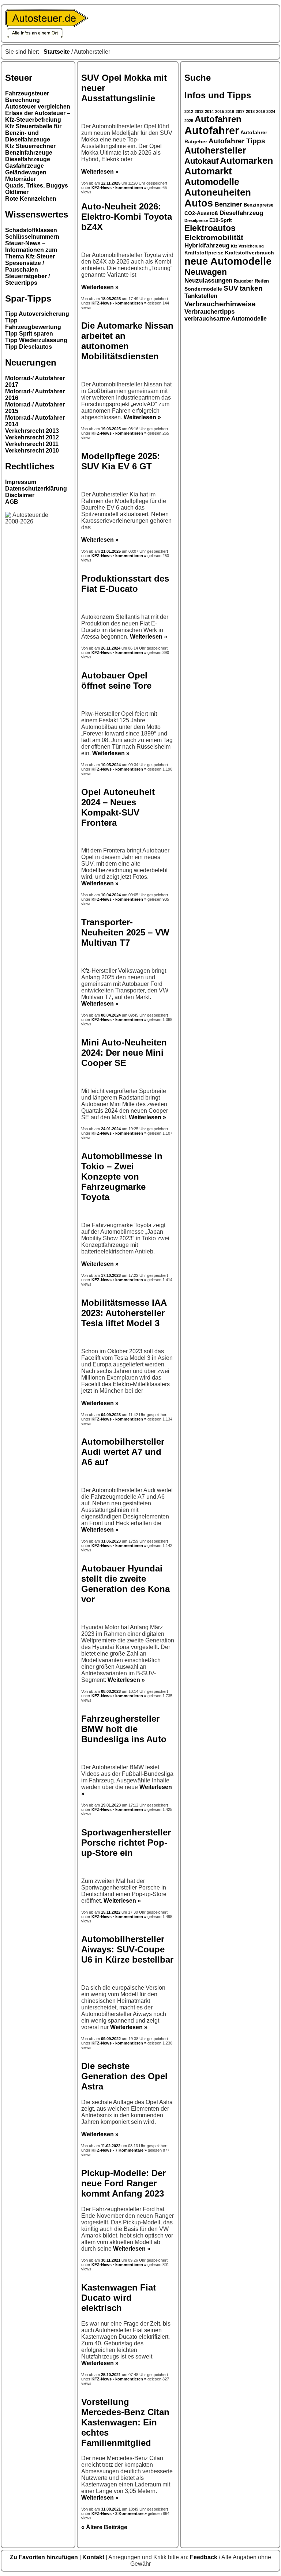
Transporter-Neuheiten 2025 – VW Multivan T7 (125, 932)
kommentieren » (131, 188)
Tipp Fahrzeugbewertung (33, 324)
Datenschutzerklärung (36, 489)
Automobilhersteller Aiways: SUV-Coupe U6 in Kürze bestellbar (127, 1949)
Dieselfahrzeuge (28, 159)
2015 (220, 111)
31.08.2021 (111, 2509)
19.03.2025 (111, 429)
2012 (189, 111)
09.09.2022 (111, 2039)
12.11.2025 (111, 183)
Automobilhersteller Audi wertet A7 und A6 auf (123, 1452)
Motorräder (20, 179)
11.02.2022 (111, 2146)
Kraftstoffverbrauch (250, 253)
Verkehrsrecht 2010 (32, 451)
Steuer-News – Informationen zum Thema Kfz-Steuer (31, 250)
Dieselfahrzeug (241, 213)
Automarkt (208, 171)
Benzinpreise (258, 205)
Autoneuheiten (218, 192)
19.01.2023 (111, 1805)
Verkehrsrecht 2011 (32, 444)
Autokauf (201, 161)
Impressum (21, 482)
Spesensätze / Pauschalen (25, 266)
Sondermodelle (203, 289)
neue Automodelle (228, 261)
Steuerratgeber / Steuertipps (27, 279)
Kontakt (94, 2557)
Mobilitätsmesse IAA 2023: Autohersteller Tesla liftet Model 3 (124, 1313)
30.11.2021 (111, 2260)
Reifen (262, 281)
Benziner (228, 204)
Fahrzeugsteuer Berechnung (27, 97)
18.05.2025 (111, 299)
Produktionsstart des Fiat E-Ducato (125, 584)
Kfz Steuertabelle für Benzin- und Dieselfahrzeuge (33, 133)
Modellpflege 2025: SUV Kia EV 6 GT (121, 461)
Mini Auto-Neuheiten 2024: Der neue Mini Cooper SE (124, 1053)
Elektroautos (210, 228)
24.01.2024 (111, 1129)
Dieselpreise (196, 220)
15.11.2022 (111, 1912)
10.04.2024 (111, 895)
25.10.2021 (111, 2375)
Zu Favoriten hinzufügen (45, 2557)
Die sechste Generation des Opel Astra (124, 2076)
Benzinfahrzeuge (29, 153)
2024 (271, 111)
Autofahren (218, 119)
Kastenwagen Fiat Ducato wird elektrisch (119, 2298)
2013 (199, 111)
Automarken (246, 161)
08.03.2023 (111, 1691)
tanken (251, 288)
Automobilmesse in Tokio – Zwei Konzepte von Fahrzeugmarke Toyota (122, 1177)
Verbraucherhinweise (220, 304)
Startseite (57, 52)
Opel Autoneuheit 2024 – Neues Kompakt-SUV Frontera (118, 807)
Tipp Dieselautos (29, 347)
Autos (199, 203)
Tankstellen (201, 296)
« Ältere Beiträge (104, 2527)
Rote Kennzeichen (31, 199)
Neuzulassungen (208, 281)
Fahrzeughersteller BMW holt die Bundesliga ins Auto (124, 1729)
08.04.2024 (111, 1015)
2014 (209, 111)
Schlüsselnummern (32, 237)
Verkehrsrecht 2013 (32, 431)
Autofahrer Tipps (237, 141)
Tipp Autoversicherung (37, 314)
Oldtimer (17, 192)
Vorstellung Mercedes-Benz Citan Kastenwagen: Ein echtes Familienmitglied (125, 2422)
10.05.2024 (111, 765)
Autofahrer (212, 130)
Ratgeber (243, 281)
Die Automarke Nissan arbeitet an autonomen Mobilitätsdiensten (127, 341)
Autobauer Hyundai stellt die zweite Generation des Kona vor (125, 1584)
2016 (230, 111)
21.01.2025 (111, 551)
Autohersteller (215, 150)
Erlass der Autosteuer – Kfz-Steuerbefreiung (38, 116)
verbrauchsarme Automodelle (226, 319)
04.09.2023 (111, 1415)
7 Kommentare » (131, 2150)
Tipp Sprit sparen (29, 334)
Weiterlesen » (100, 172)
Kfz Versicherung (247, 246)
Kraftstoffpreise (204, 253)
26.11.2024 (111, 648)
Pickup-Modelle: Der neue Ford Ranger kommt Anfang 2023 (123, 2183)
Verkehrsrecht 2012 (32, 437)
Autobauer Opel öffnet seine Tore (116, 680)
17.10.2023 (111, 1275)
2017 (240, 111)
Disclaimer (20, 495)
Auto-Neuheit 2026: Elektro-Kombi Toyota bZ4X (127, 217)
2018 (250, 111)
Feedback (204, 2557)
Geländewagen (26, 172)
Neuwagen (206, 272)
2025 (189, 121)
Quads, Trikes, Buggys (37, 186)
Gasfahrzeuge (25, 166)
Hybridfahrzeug (207, 245)
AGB (12, 502)
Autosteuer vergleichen (38, 107)
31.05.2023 (111, 1541)
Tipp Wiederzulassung (36, 340)
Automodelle (212, 182)
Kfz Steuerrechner (30, 146)
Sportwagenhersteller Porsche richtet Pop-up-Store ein (126, 1843)
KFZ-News (102, 188)
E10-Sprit (221, 220)
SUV (231, 288)
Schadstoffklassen (31, 230)
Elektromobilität (214, 237)
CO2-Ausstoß (201, 213)
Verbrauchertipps (209, 312)
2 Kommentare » (131, 2513)
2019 (261, 111)
